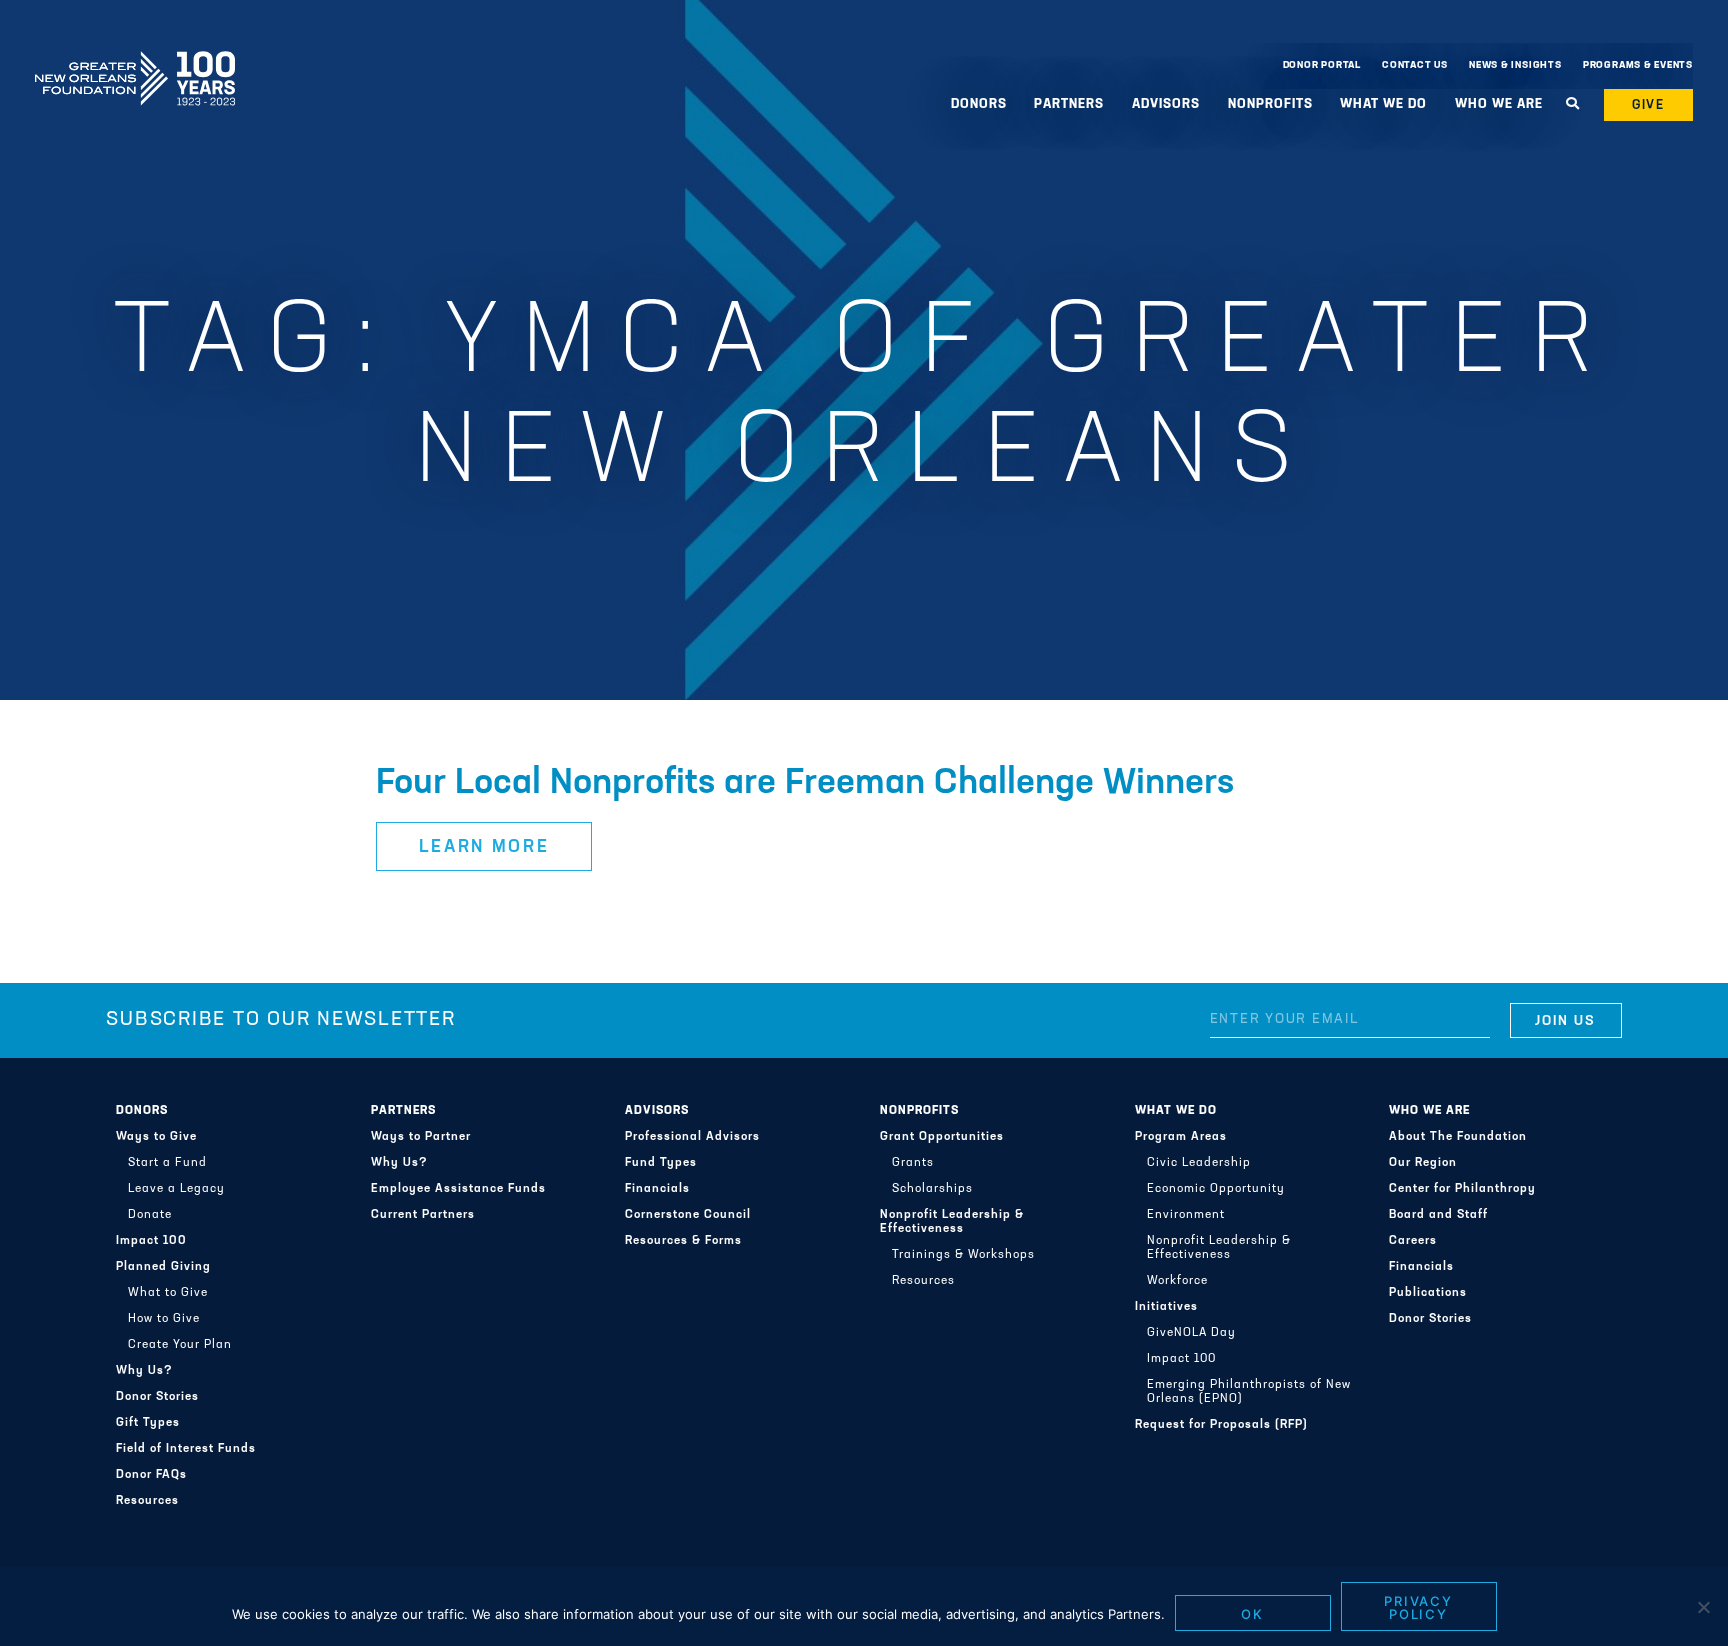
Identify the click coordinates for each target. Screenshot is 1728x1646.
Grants (913, 1163)
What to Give (168, 1293)
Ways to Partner (421, 1137)
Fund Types (661, 1163)
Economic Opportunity (1216, 1189)
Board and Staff (1438, 1215)
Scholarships (932, 1189)
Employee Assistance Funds (458, 1189)
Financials (657, 1189)
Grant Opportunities (942, 1137)
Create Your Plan (180, 1345)
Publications (1428, 1293)
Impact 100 (151, 1241)
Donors (142, 1111)
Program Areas (1181, 1137)
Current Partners (423, 1215)
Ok (1252, 1614)
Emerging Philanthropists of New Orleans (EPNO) (1249, 1392)
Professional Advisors (692, 1137)
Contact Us (1415, 65)
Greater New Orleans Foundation (135, 61)
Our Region (1423, 1163)
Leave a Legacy (176, 1189)
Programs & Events (1638, 65)
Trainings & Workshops (963, 1255)
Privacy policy (1419, 1607)
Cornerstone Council (688, 1215)
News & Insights (1515, 65)
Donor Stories (157, 1397)
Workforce (1177, 1281)
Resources (147, 1501)
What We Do (1176, 1111)
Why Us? (144, 1371)
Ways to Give (156, 1137)
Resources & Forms (683, 1241)
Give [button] (1649, 105)
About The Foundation (1458, 1137)
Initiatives (1166, 1307)
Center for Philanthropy (1462, 1189)
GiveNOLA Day (1191, 1333)
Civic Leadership (1199, 1163)
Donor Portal (1322, 65)
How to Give (164, 1319)
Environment (1186, 1215)
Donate (150, 1215)
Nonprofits (919, 1111)
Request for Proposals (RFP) (1221, 1425)
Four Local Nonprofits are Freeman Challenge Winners (805, 784)
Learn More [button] (484, 848)
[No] (1703, 1607)
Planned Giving (163, 1267)
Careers (1413, 1241)
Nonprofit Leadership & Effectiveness (952, 1222)
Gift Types (148, 1423)
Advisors (657, 1111)
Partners (403, 1111)
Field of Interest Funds (186, 1449)
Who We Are (1429, 1111)
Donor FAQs (151, 1475)
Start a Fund (167, 1163)
